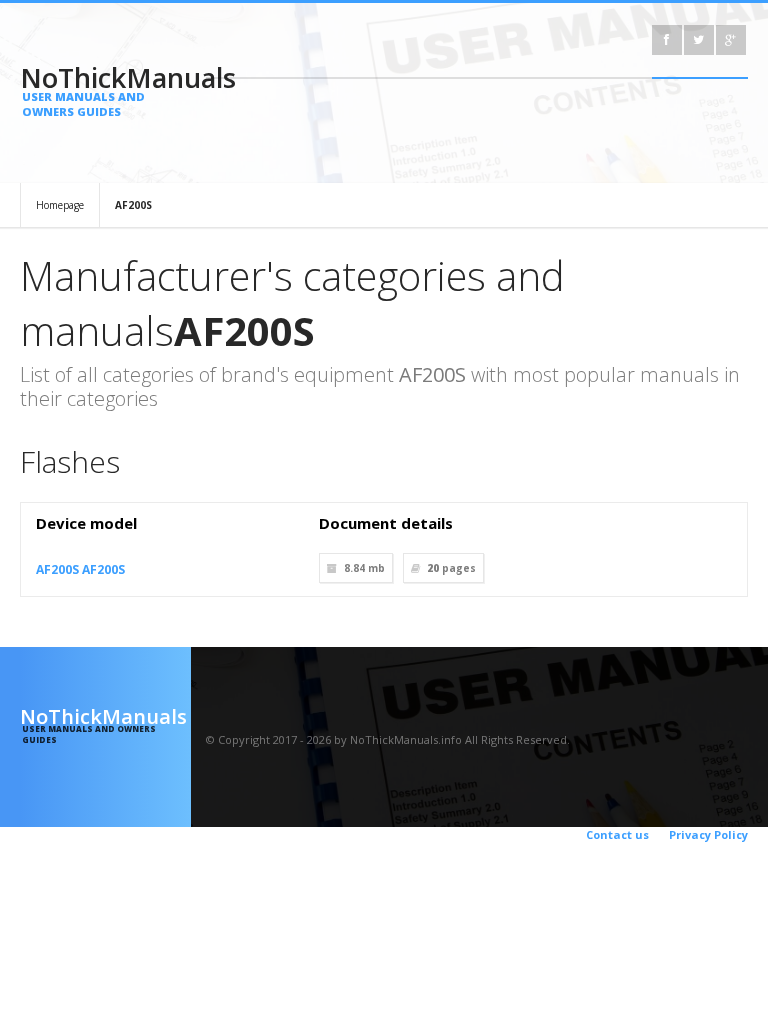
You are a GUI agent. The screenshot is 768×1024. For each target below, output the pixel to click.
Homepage (60, 205)
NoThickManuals (105, 89)
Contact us (617, 834)
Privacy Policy (708, 834)
